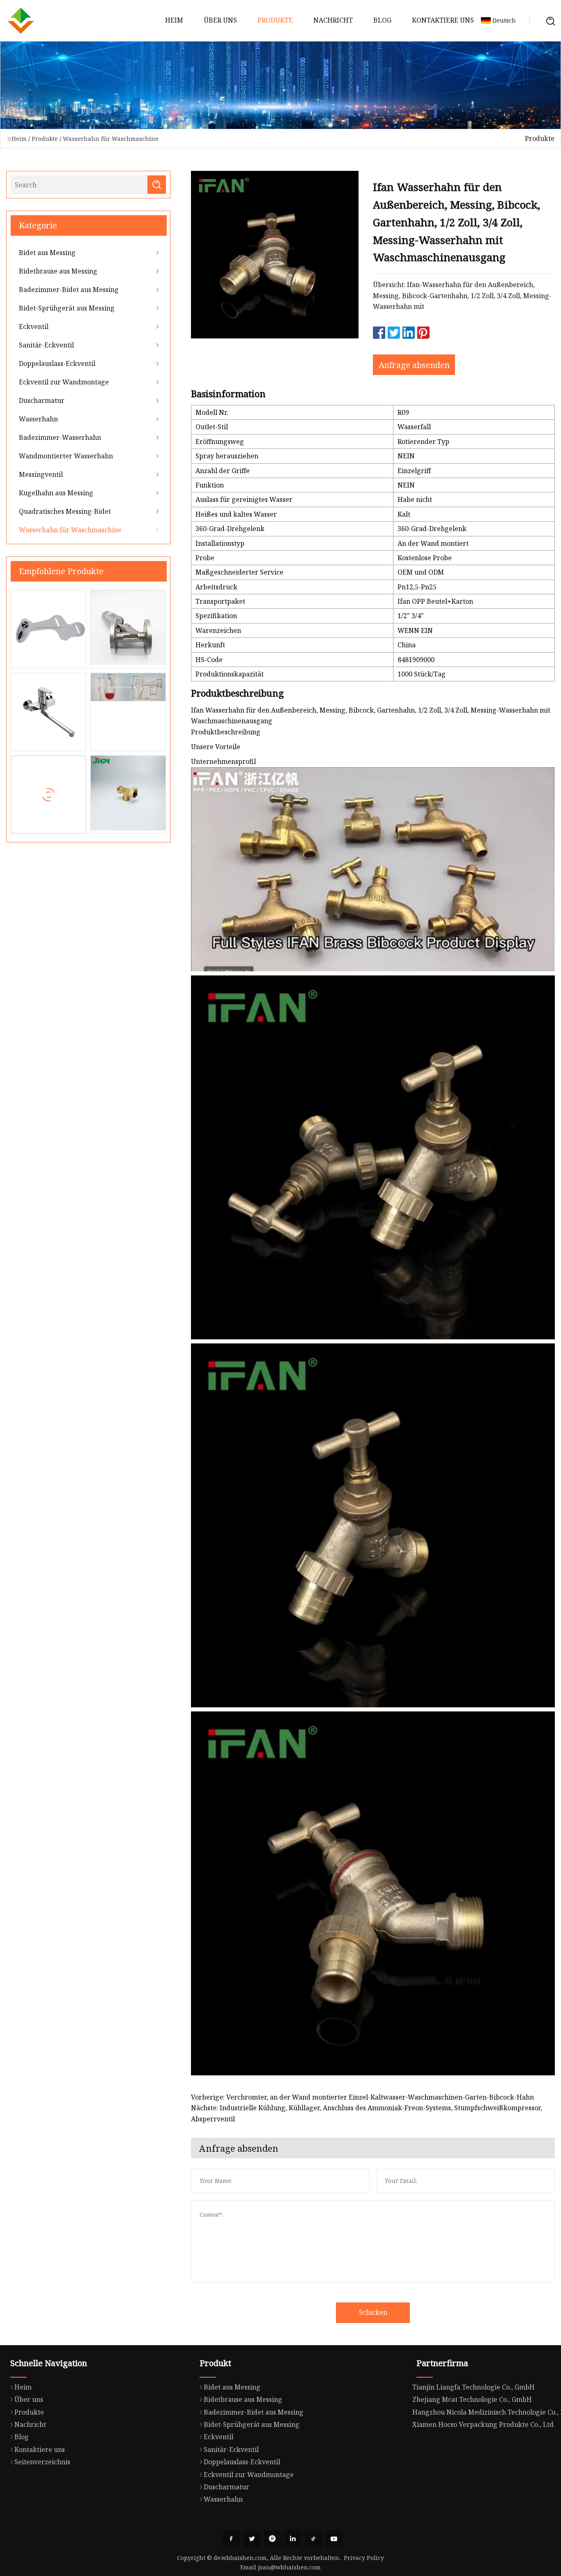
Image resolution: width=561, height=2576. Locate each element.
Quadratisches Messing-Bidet (65, 511)
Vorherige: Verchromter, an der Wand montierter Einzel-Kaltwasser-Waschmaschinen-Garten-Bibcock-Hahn (362, 2097)
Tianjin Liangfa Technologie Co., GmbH (474, 2387)
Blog (382, 20)
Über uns (220, 20)
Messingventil (41, 474)
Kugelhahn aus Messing (56, 493)
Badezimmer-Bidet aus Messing (69, 290)
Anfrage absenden (414, 365)
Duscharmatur (42, 400)
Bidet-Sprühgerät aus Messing (67, 308)
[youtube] (334, 2539)
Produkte (275, 20)
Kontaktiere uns (443, 20)
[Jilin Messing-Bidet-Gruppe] (21, 21)
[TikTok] (313, 2539)
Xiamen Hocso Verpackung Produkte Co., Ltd (483, 2424)
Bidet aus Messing (47, 253)
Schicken (373, 2312)
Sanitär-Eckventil (46, 345)
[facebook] (231, 2539)
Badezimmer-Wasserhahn (60, 437)
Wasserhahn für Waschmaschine (111, 139)
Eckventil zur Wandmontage (64, 382)
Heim (174, 20)
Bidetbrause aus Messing (58, 271)
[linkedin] (293, 2539)
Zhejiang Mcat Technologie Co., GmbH (472, 2399)
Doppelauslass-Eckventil (57, 363)
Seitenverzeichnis (42, 2462)
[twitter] (252, 2539)
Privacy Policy (364, 2558)
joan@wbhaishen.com (289, 2567)
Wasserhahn (38, 419)
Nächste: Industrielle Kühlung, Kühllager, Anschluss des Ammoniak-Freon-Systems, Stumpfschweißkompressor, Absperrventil (367, 2113)
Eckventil (34, 327)
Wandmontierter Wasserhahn (66, 456)
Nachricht (333, 20)
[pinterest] (272, 2539)
